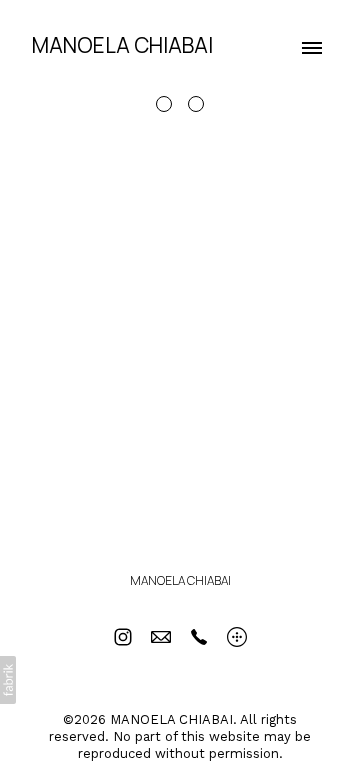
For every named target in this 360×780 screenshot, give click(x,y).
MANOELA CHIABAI (180, 580)
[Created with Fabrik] (8, 680)
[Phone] (199, 637)
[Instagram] (123, 637)
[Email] (161, 637)
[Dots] (237, 637)
